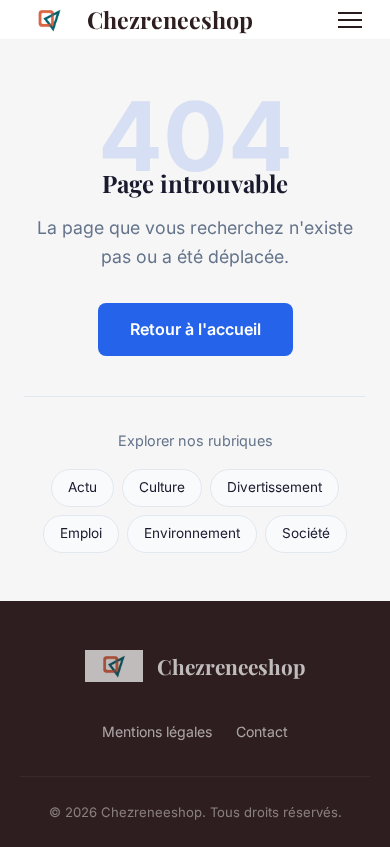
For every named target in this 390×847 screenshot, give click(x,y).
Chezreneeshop (170, 19)
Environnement (192, 533)
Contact (262, 731)
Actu (82, 487)
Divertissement (274, 487)
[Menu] (350, 20)
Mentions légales (157, 731)
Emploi (81, 533)
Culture (162, 487)
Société (306, 533)
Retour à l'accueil (195, 329)
